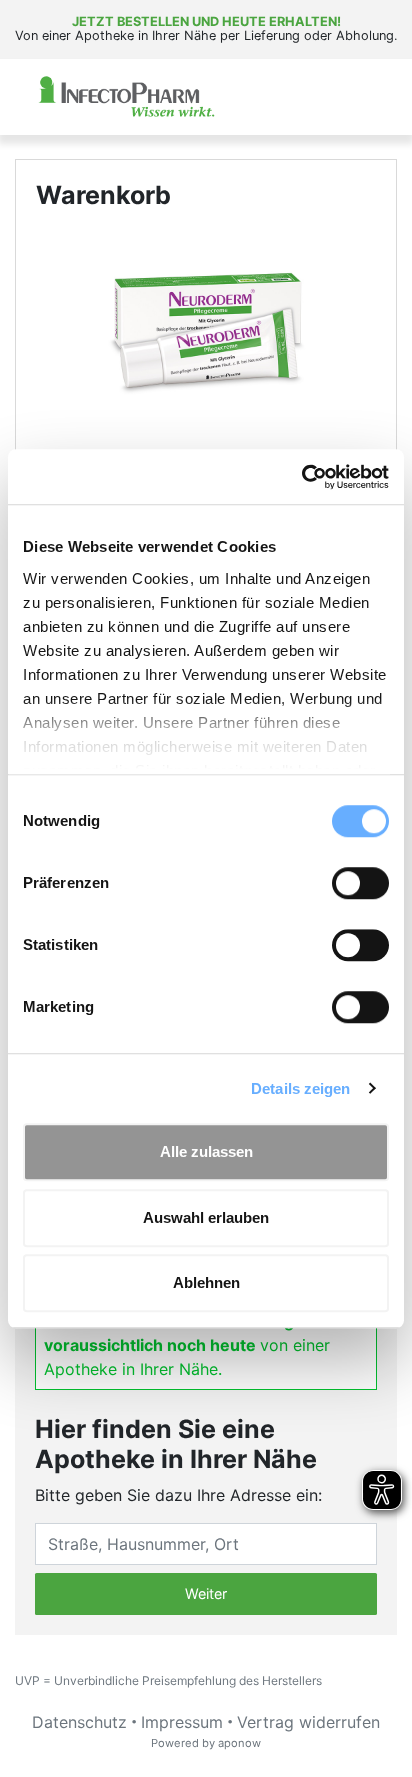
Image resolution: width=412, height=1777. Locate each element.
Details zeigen (300, 1088)
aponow (239, 1743)
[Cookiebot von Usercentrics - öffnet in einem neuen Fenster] (301, 477)
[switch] (360, 883)
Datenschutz (79, 1722)
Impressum (182, 1722)
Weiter (206, 1593)
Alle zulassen (206, 1151)
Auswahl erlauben (206, 1217)
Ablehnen (206, 1282)
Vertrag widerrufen (308, 1722)
